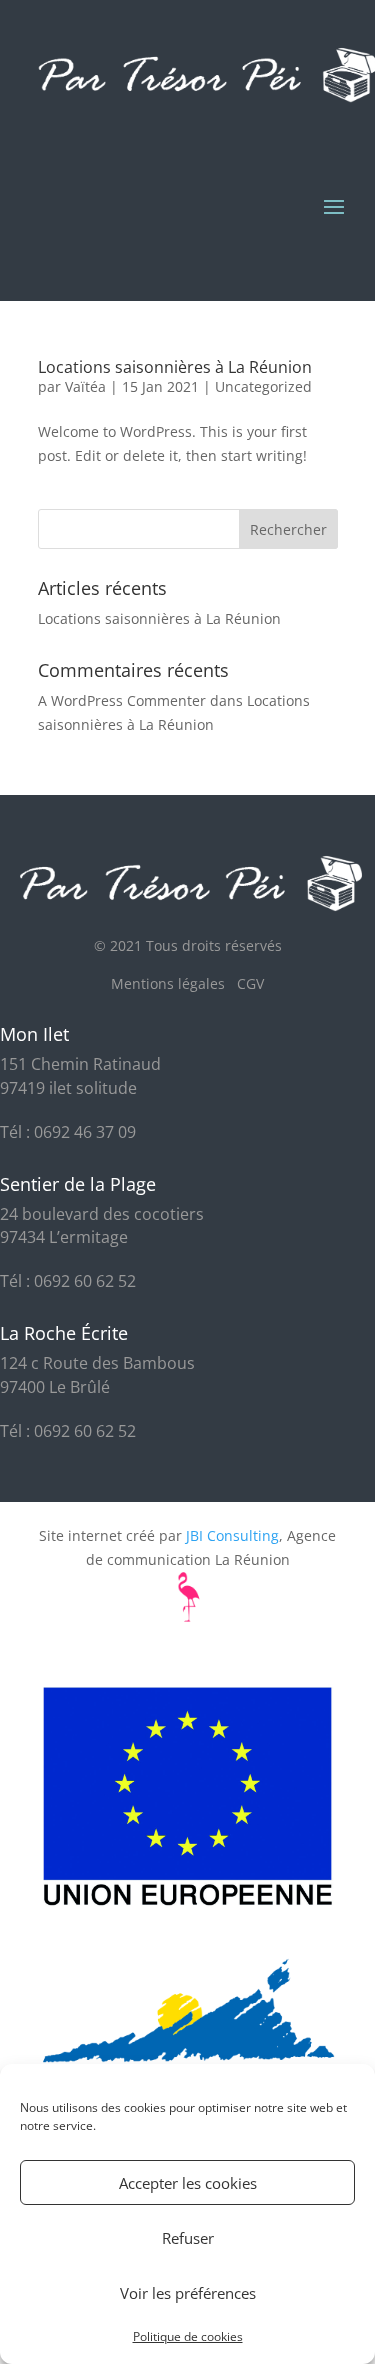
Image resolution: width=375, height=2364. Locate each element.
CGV (250, 983)
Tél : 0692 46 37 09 (68, 1132)
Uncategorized (263, 386)
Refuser (188, 2238)
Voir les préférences (188, 2293)
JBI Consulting (232, 1535)
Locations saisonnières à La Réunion (175, 367)
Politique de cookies (188, 2336)
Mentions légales (174, 983)
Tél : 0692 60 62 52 (68, 1281)
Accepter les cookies (188, 2183)
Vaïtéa (85, 386)
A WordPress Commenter (122, 700)
